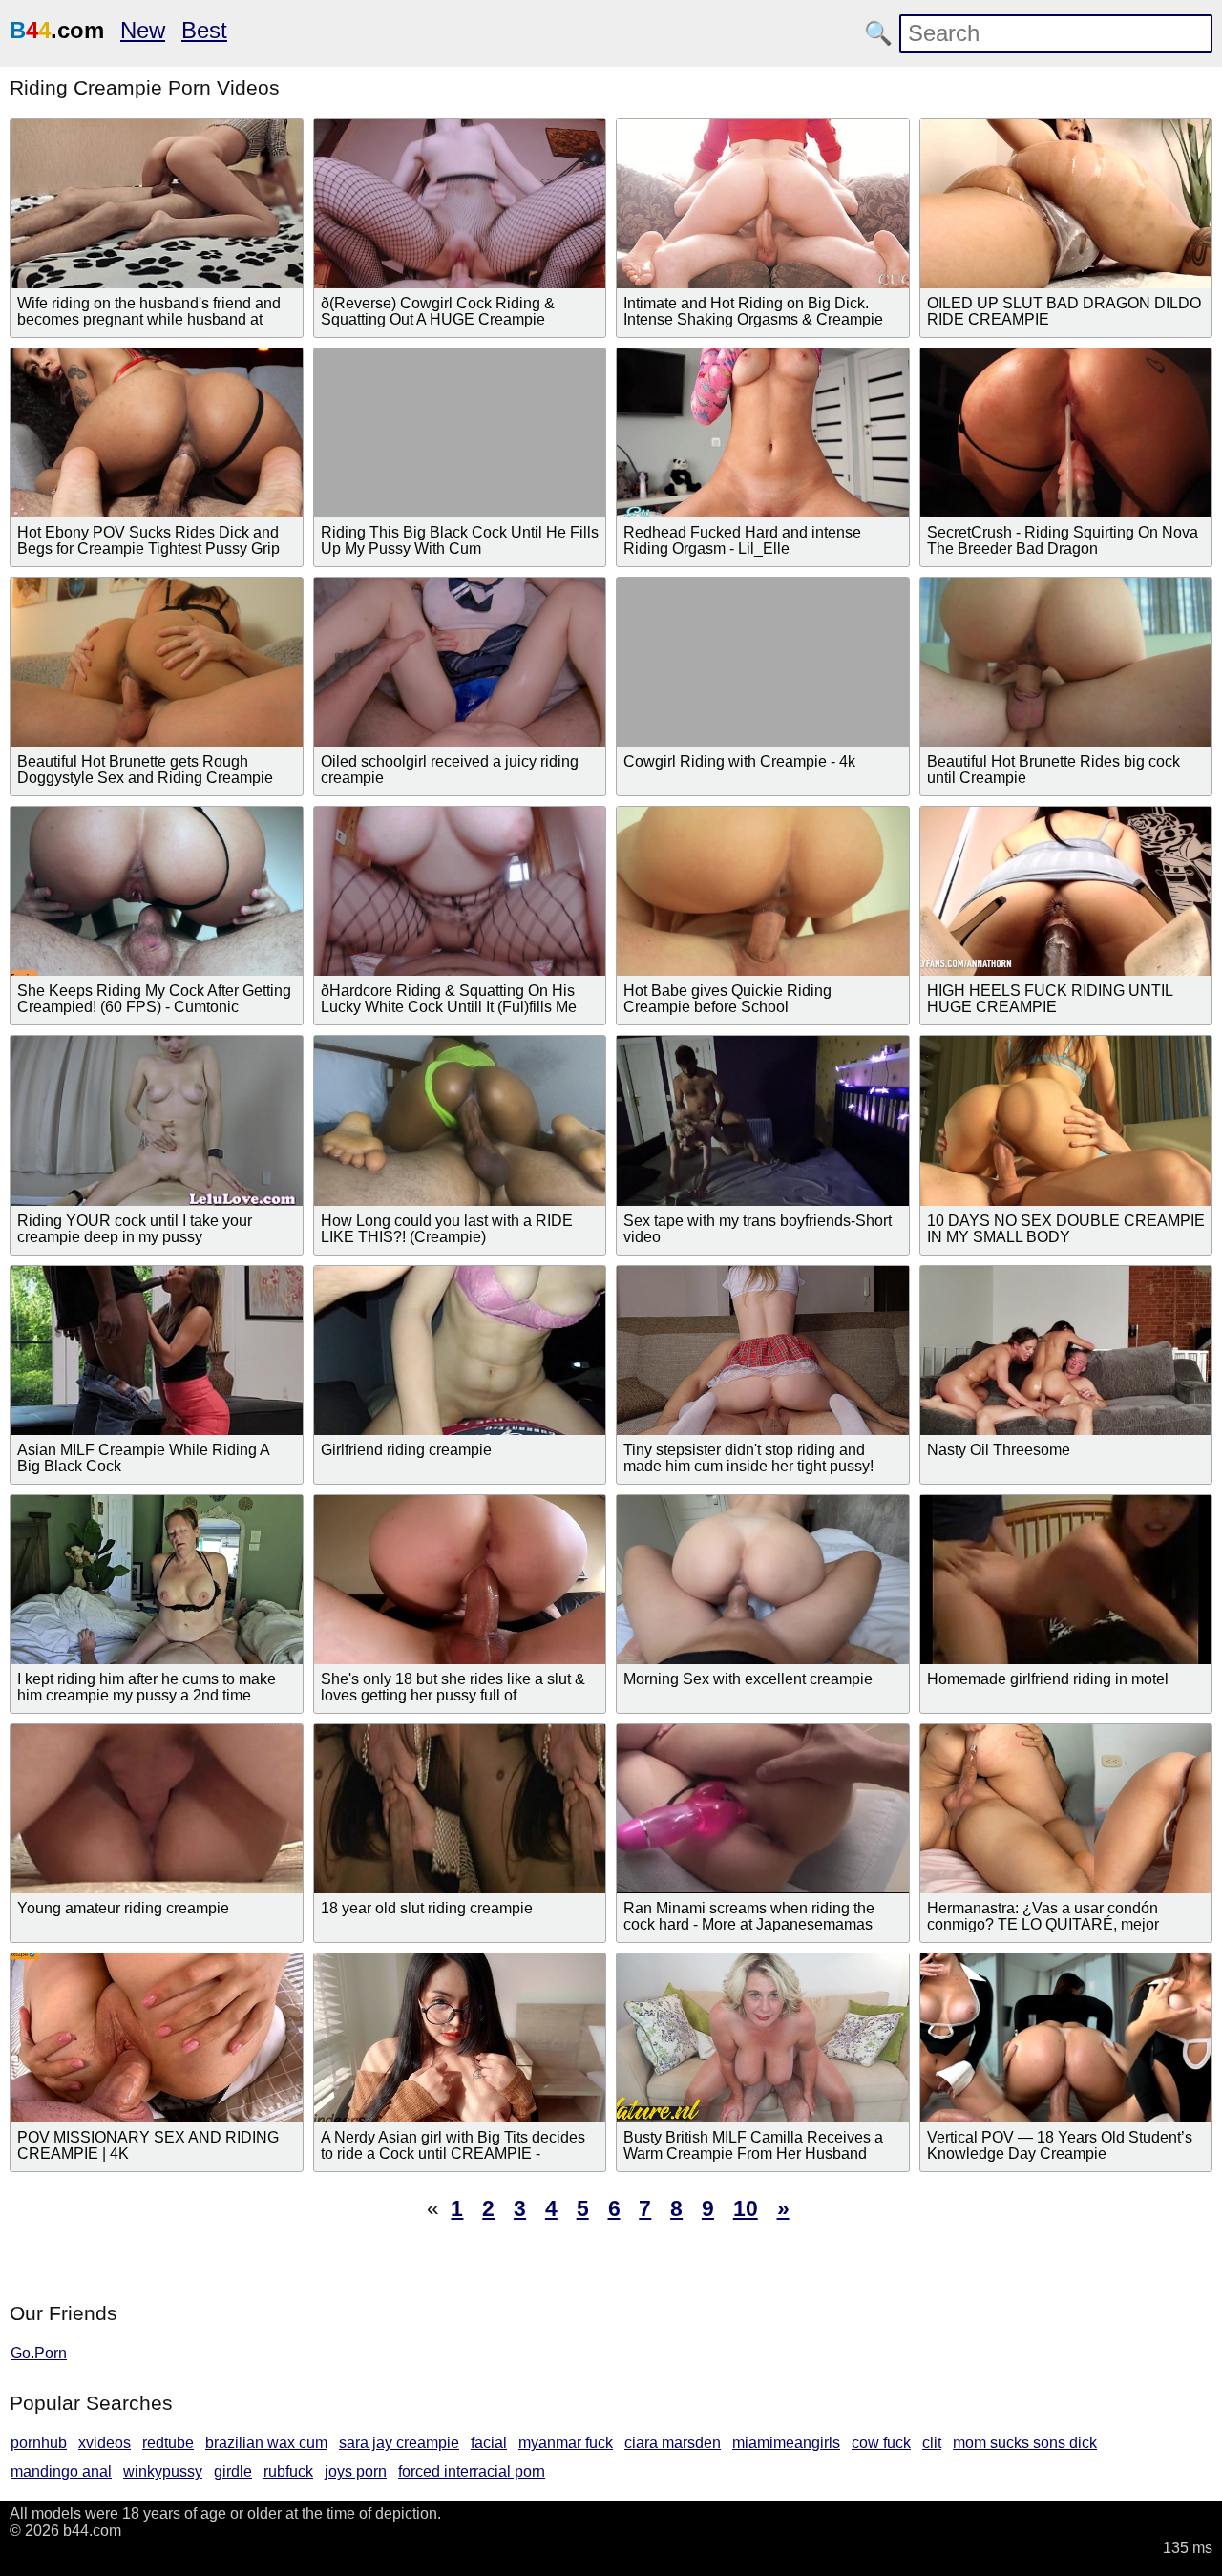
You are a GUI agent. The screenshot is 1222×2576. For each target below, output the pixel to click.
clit (932, 2443)
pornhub (39, 2443)
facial (489, 2443)
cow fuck (881, 2443)
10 (746, 2208)
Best (204, 30)
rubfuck (288, 2471)
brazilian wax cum (266, 2443)
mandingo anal (61, 2471)
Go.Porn (39, 2353)
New (143, 30)
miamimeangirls (786, 2443)
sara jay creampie (399, 2443)
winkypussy (163, 2471)
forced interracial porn (472, 2471)
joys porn (356, 2471)
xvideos (105, 2443)
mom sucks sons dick (1025, 2443)
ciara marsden (673, 2443)
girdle (233, 2471)
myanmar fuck (566, 2443)
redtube (168, 2443)
